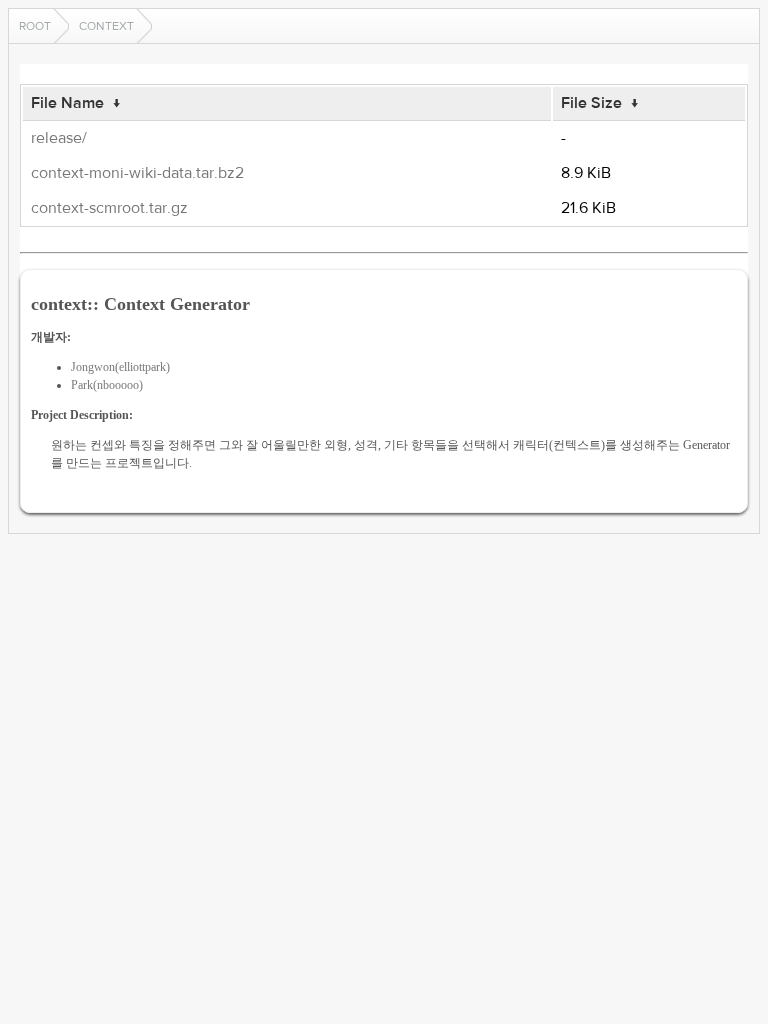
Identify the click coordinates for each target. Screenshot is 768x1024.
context (106, 26)
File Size (591, 103)
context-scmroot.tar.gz (109, 208)
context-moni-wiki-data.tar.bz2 (137, 173)
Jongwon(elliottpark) (120, 367)
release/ (59, 138)
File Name (67, 103)
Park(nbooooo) (107, 385)
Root (35, 26)
